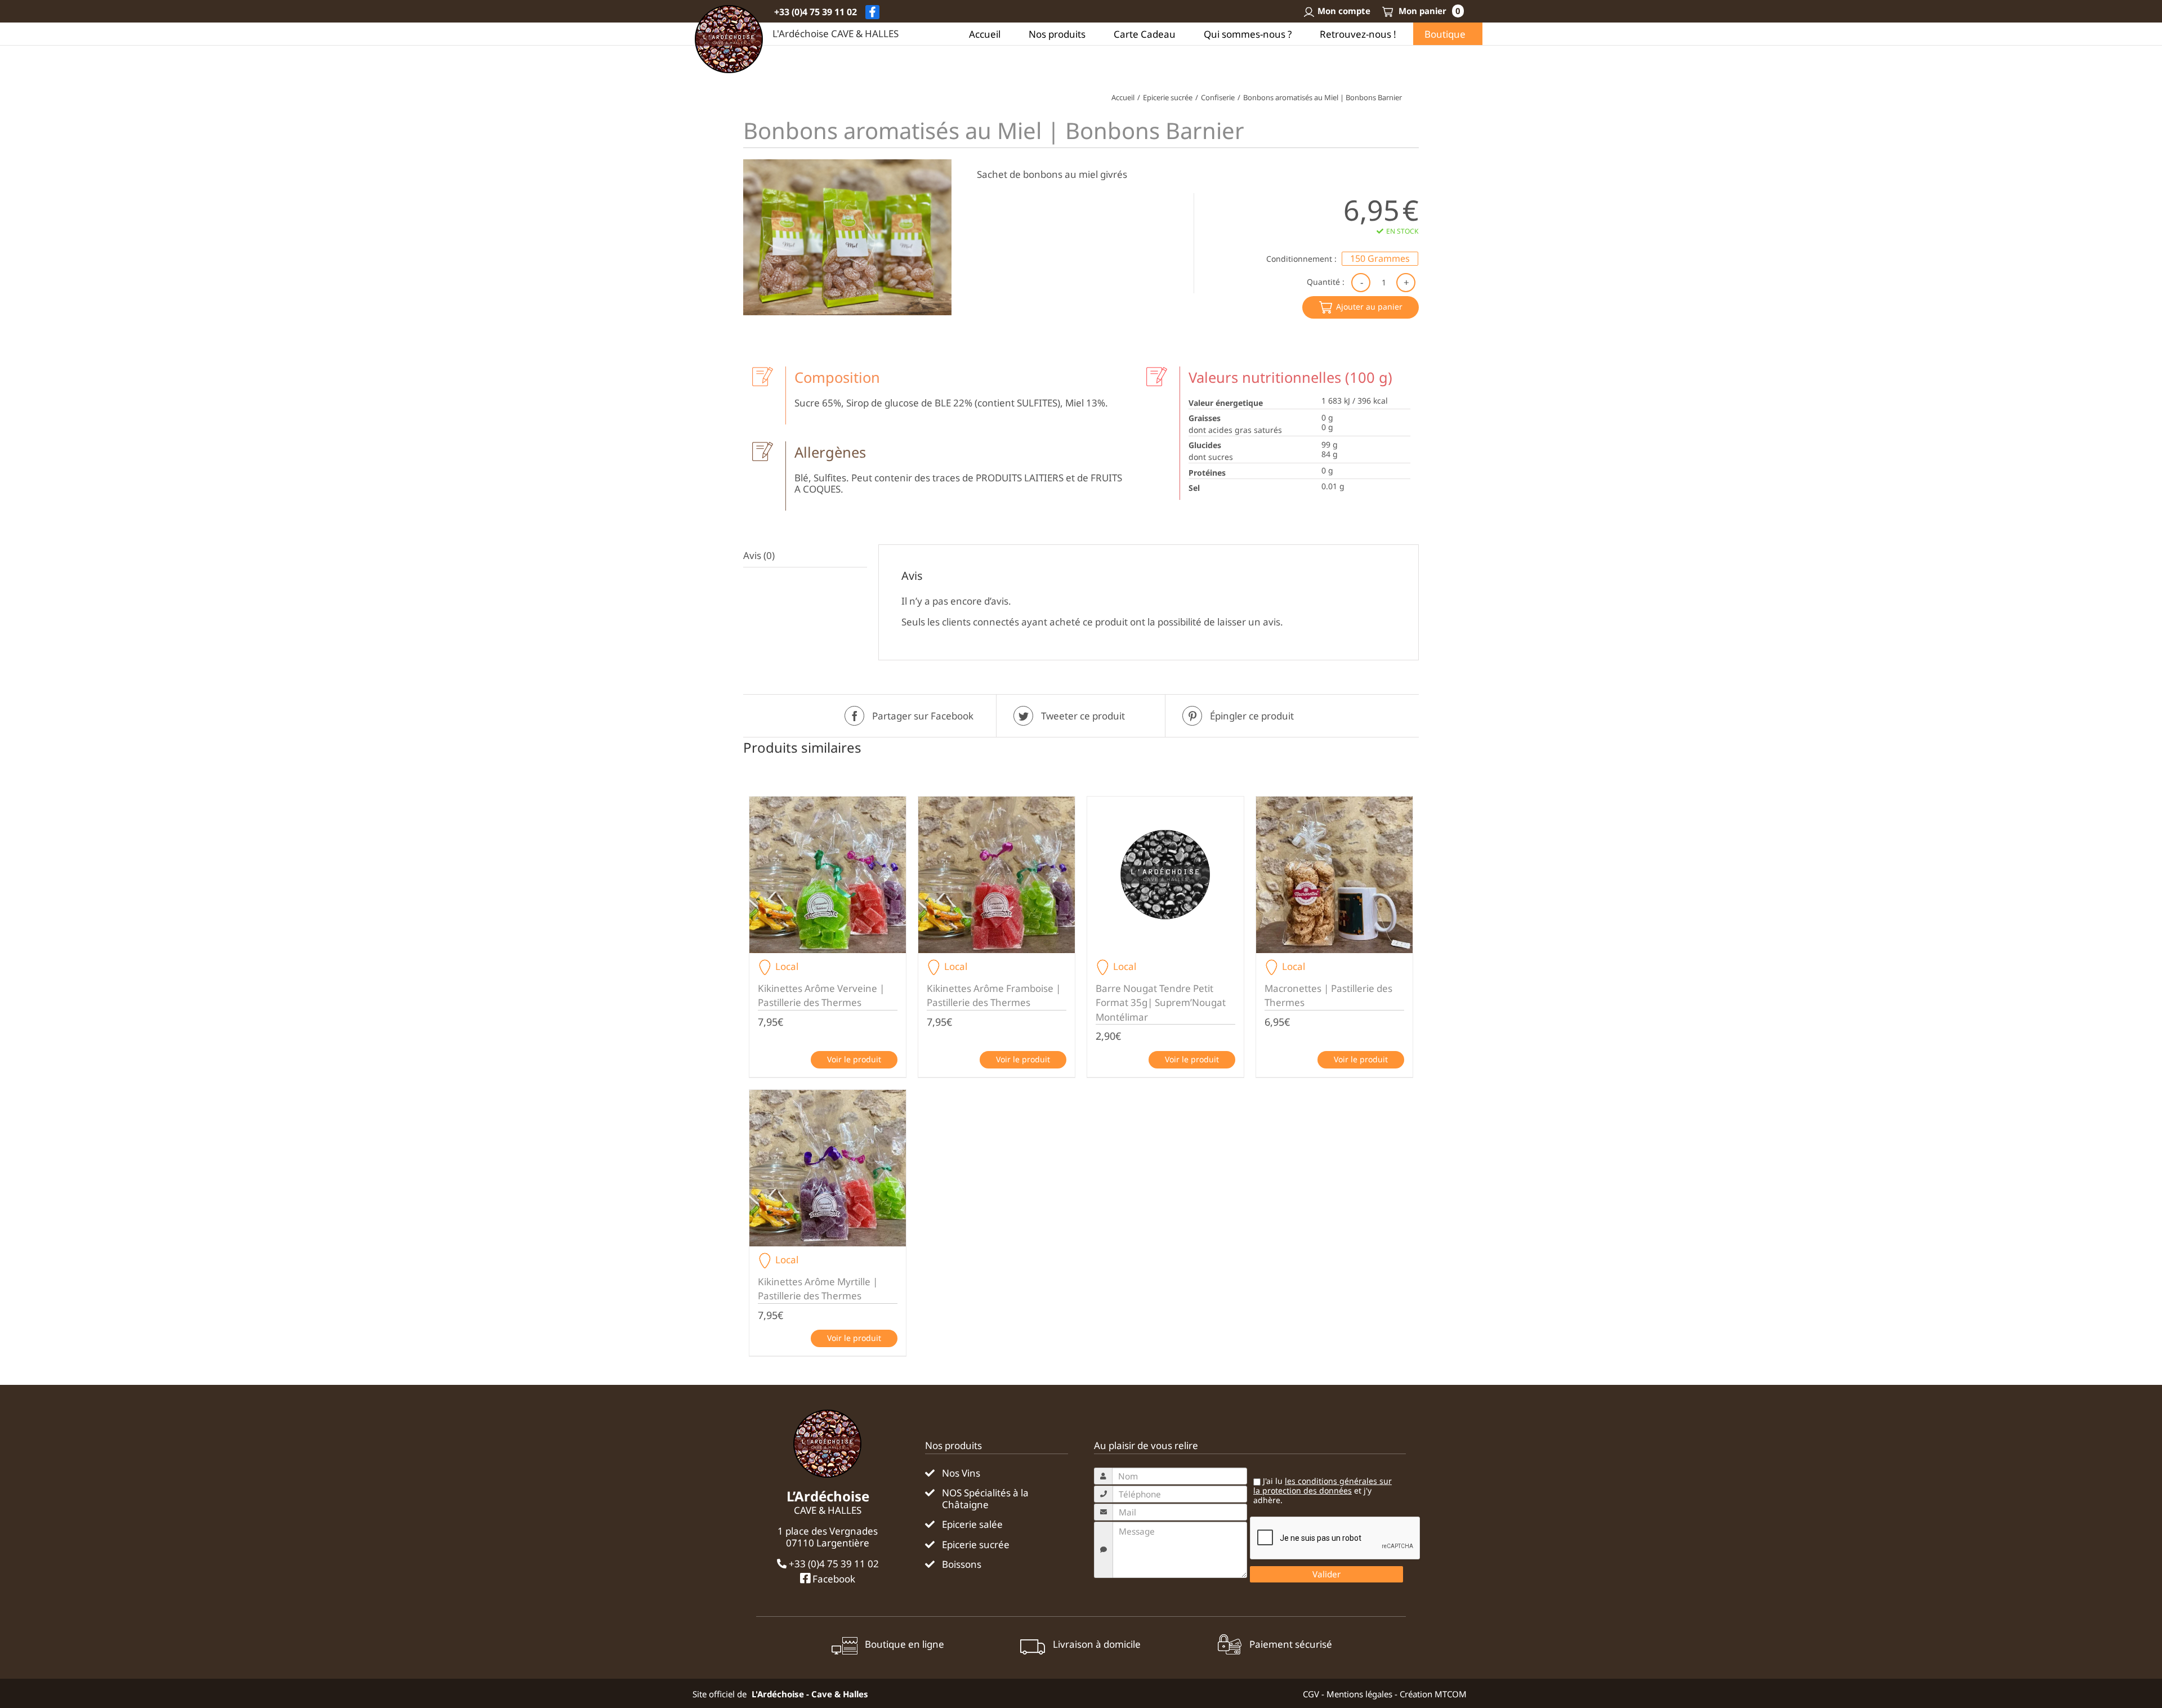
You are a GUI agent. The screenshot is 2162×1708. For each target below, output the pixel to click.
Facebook (833, 1579)
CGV (1311, 1694)
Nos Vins (961, 1473)
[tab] (805, 556)
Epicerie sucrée (976, 1545)
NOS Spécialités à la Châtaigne (985, 1499)
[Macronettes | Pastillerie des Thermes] (1334, 875)
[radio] (1380, 259)
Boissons (962, 1564)
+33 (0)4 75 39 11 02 (816, 12)
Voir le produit (854, 1059)
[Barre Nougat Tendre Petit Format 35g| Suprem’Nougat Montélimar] (1165, 875)
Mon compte (1344, 11)
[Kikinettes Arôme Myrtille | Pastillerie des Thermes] (828, 1168)
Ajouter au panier (1369, 307)
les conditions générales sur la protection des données (1323, 1486)
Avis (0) (759, 555)
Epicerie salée (972, 1524)
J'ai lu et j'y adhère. (1323, 1491)
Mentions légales (1359, 1694)
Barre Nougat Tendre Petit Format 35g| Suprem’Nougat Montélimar (1161, 1003)
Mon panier (1428, 11)
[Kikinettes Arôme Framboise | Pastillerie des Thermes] (997, 875)
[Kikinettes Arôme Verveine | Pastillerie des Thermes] (828, 875)
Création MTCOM (1433, 1694)
